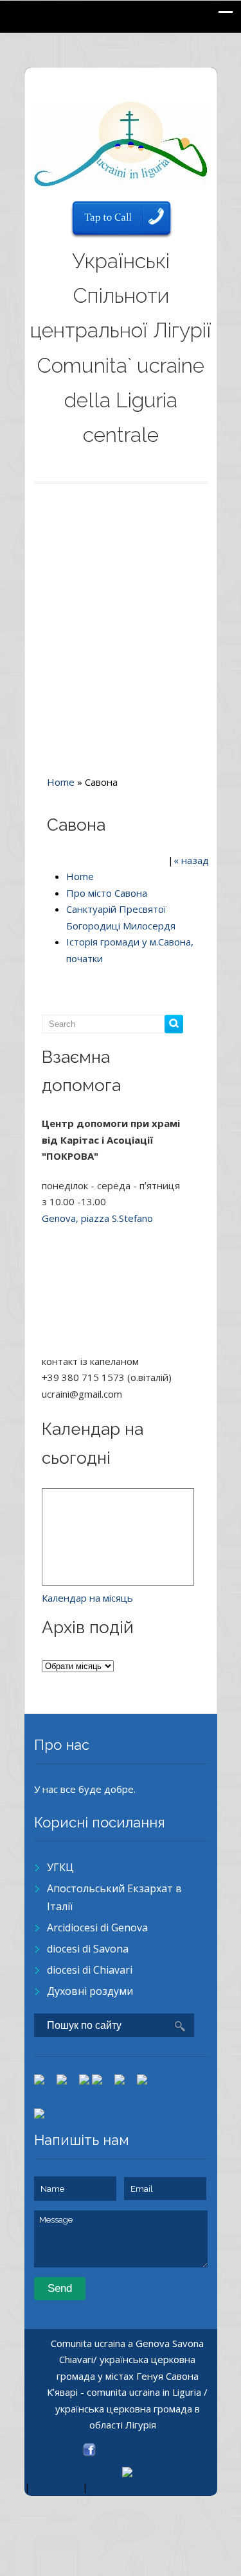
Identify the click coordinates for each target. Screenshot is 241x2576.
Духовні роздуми (90, 1991)
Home (61, 782)
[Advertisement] (121, 626)
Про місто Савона (107, 893)
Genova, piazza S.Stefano (97, 1218)
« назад (191, 860)
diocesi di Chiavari (90, 1970)
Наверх (62, 2487)
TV (36, 2487)
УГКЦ (60, 1867)
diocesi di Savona (88, 1949)
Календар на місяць (87, 1598)
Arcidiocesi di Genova (97, 1928)
